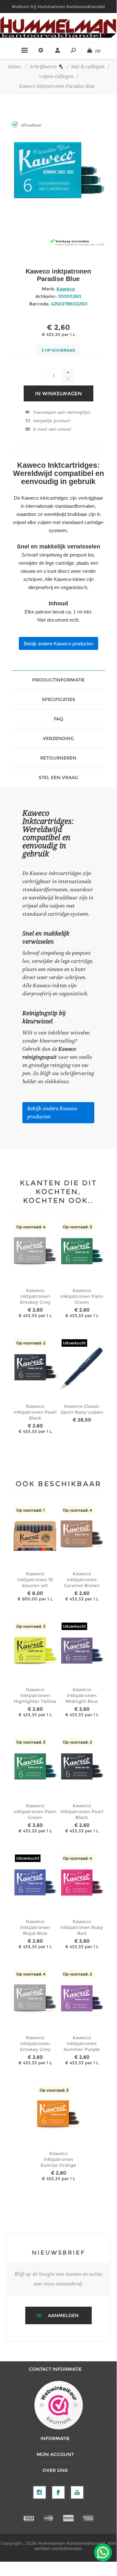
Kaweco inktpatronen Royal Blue (35, 1927)
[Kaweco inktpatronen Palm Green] (82, 1252)
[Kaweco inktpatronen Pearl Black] (35, 1368)
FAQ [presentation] (58, 719)
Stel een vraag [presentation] (58, 777)
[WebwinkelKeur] (58, 2406)
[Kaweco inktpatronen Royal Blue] (35, 1883)
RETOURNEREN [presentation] (58, 758)
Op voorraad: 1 (30, 1510)
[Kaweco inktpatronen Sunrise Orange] (58, 2115)
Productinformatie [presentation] (58, 680)
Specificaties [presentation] (58, 699)
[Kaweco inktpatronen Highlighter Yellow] (35, 1652)
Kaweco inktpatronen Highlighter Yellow (35, 1695)
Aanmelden (63, 2315)
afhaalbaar (31, 125)
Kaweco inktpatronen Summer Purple (82, 2043)
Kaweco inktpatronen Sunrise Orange (58, 2159)
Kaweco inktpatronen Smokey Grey (35, 1296)
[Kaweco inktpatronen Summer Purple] (82, 1999)
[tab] (58, 680)
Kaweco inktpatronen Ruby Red (82, 1927)
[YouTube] (77, 2492)
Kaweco (66, 289)
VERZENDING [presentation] (58, 738)
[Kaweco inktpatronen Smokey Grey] (35, 1252)
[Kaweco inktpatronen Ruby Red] (82, 1883)
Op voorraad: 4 (31, 1227)
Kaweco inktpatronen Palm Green (82, 1296)
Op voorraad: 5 (54, 2090)
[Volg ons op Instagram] (40, 2492)
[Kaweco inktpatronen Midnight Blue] (82, 1652)
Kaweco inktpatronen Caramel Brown (82, 1580)
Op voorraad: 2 (31, 1343)
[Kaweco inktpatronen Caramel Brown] (82, 1535)
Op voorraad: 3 (77, 1227)
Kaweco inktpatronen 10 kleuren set (35, 1580)
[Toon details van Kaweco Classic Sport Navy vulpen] (82, 1368)
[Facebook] (58, 2492)
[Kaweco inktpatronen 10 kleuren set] (35, 1535)
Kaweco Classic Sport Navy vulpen (82, 1409)
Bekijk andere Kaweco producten (58, 644)
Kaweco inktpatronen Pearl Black (35, 1412)
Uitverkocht (74, 1343)
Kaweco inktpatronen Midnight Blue (82, 1695)
